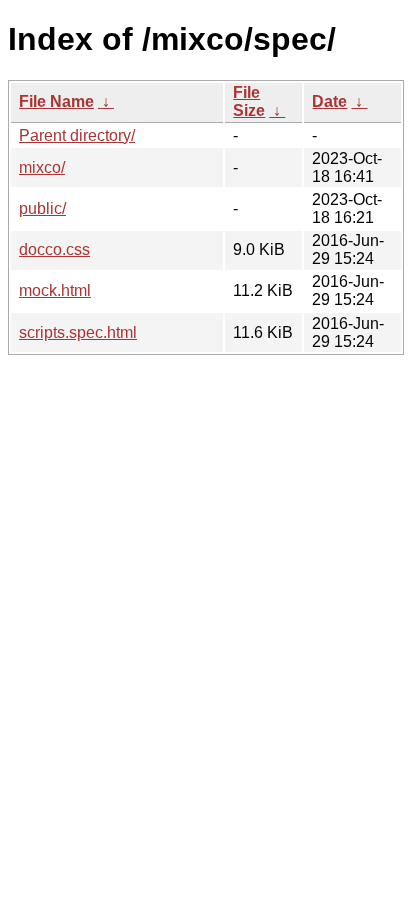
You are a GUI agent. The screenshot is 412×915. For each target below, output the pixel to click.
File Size (249, 101)
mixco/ (42, 167)
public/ (42, 208)
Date (329, 101)
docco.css (54, 249)
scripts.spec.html (78, 332)
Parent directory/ (77, 135)
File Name (56, 101)
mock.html (55, 290)
